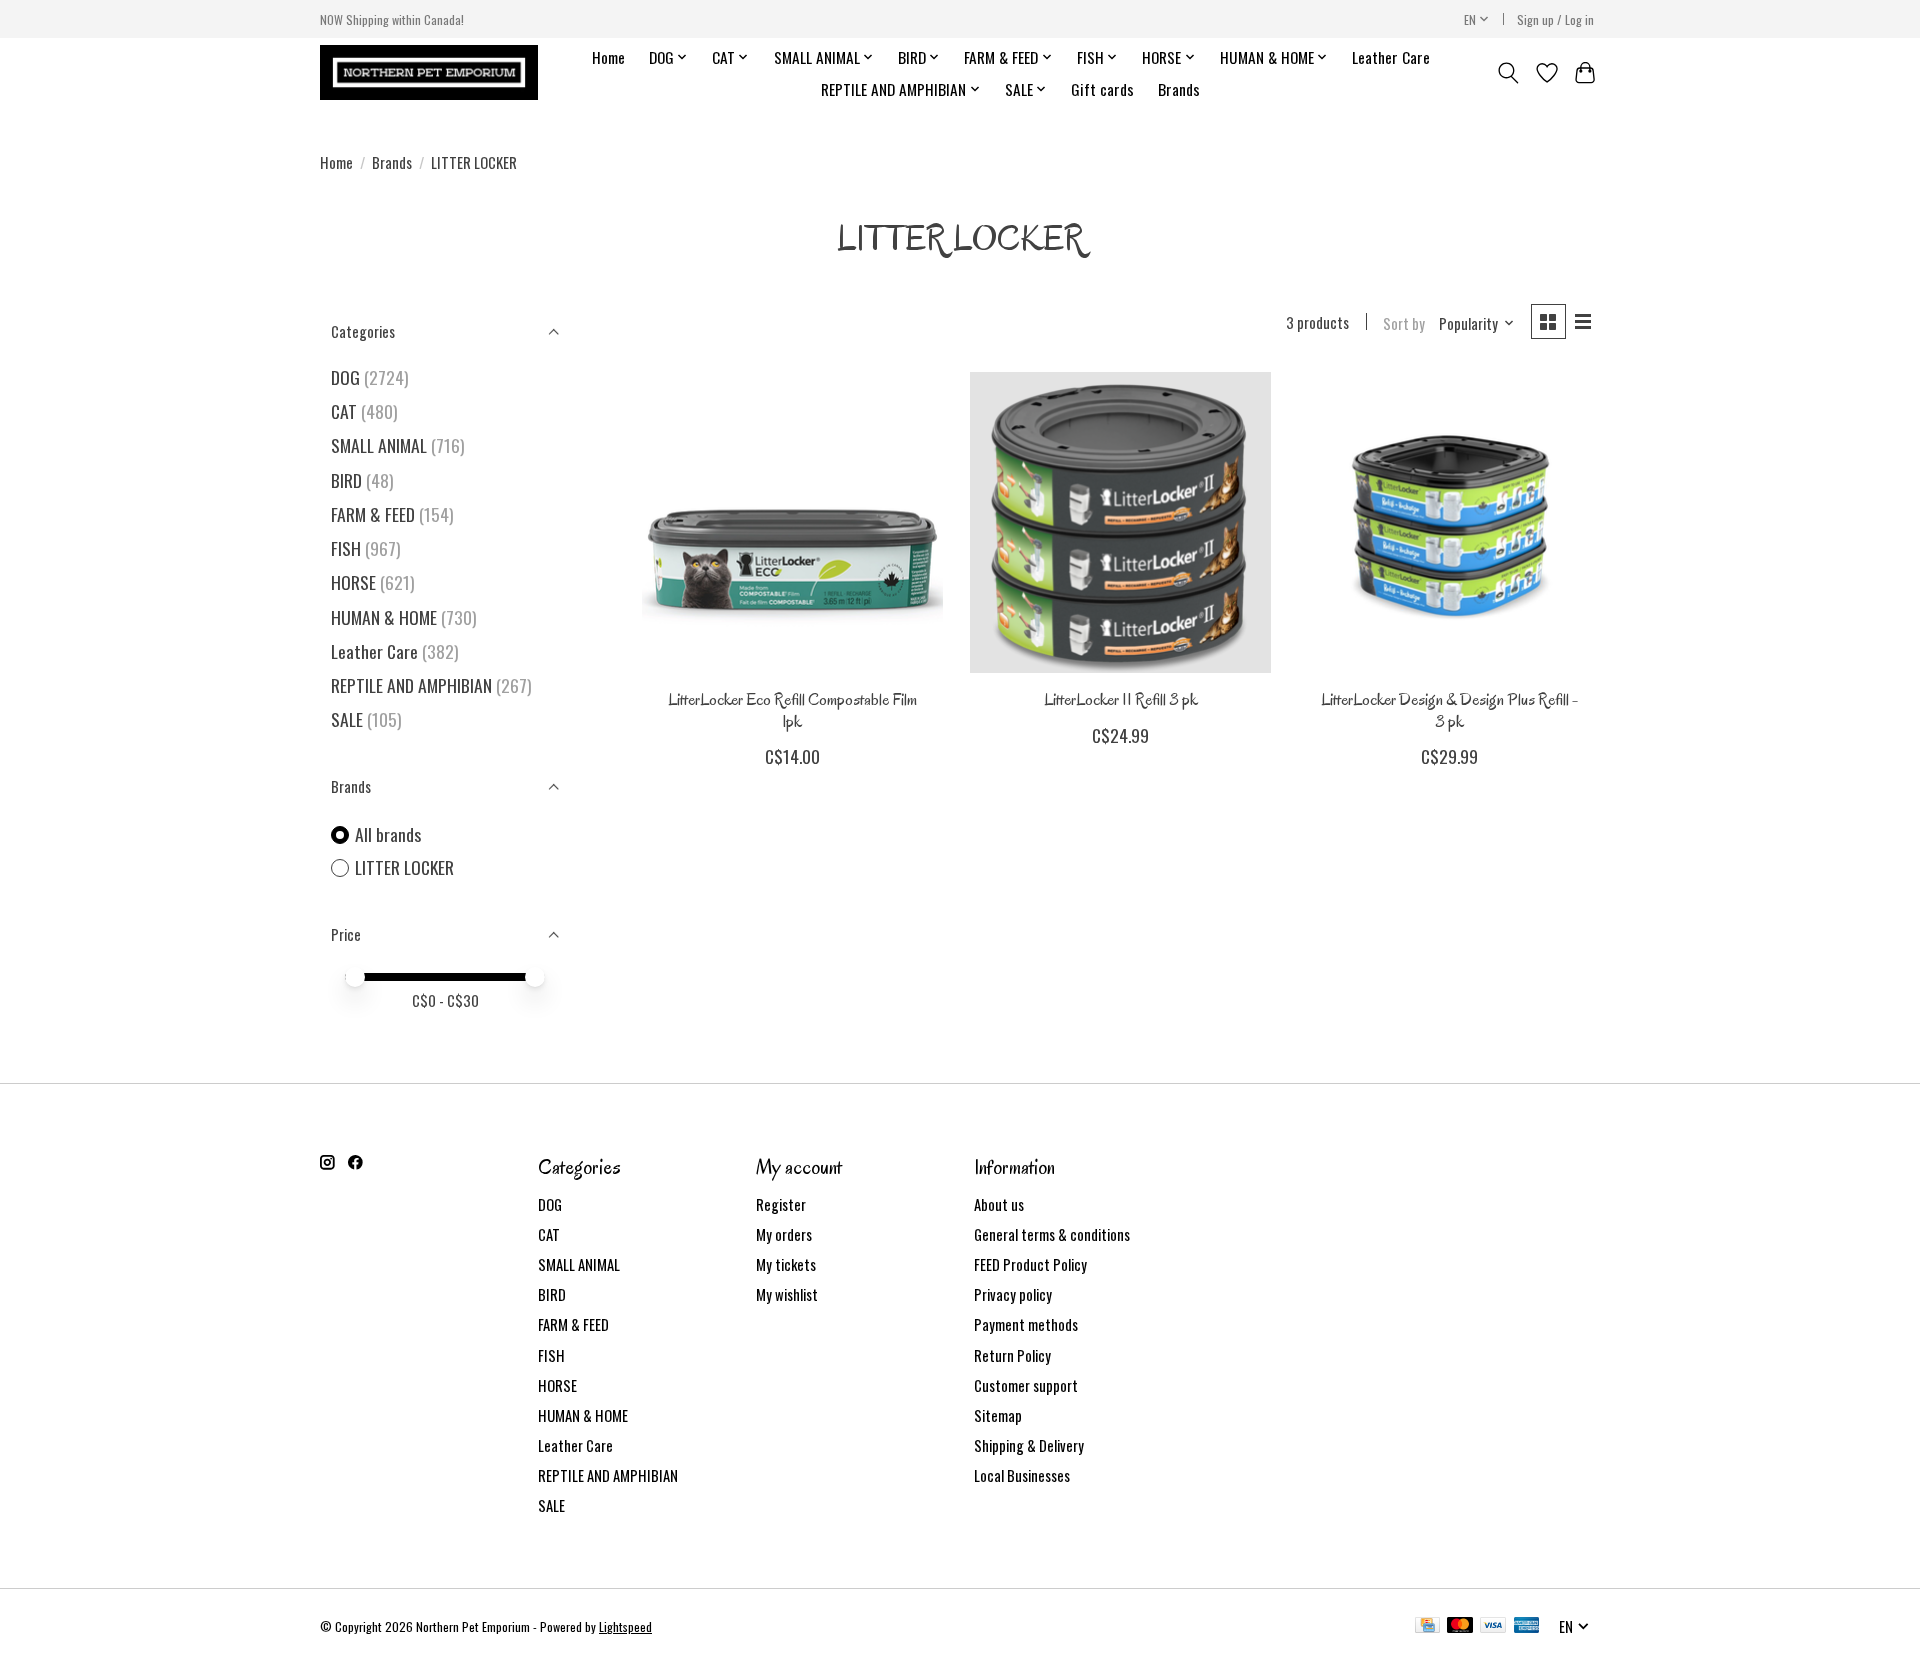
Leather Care (1391, 57)
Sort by (1404, 323)
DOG (345, 377)
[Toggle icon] (1508, 73)
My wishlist (787, 1294)
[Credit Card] (1427, 1627)
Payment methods (1026, 1324)
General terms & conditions (1052, 1234)
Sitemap (998, 1415)
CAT (344, 411)
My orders (784, 1234)
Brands (1179, 89)
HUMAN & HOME (384, 617)
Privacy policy (1013, 1294)
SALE (347, 719)
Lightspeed (625, 1626)
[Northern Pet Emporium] (429, 72)
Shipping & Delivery (1029, 1445)
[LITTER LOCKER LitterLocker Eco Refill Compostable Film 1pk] (792, 522)
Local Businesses (1022, 1475)
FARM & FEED (373, 514)
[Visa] (1493, 1627)
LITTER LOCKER (404, 867)
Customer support (1026, 1385)
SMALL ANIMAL (379, 445)
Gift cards (1102, 89)
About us (999, 1204)
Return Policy (1012, 1355)
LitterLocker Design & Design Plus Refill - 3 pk (1449, 710)
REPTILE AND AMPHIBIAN (411, 685)
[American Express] (1527, 1627)
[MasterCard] (1460, 1627)
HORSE (353, 582)
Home (608, 57)
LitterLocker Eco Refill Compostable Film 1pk (792, 710)
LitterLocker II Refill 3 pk (1121, 699)
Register (781, 1204)
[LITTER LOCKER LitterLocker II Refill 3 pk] (1120, 522)
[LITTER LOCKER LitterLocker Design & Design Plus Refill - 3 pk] (1449, 522)
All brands (388, 834)
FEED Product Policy (1030, 1264)
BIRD (346, 480)
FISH (346, 548)
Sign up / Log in (1555, 19)
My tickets (786, 1264)
